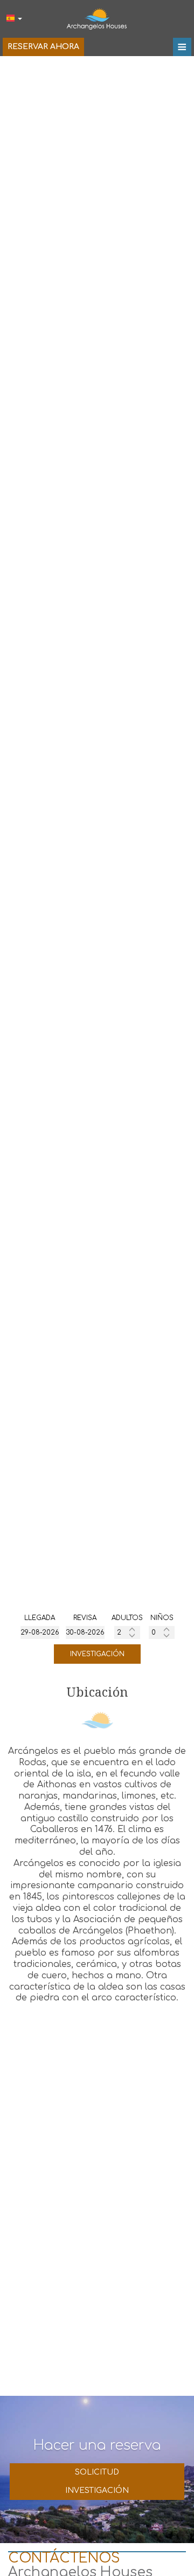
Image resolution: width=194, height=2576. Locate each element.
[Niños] (162, 1632)
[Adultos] (127, 1632)
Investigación (97, 1654)
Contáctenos (64, 2558)
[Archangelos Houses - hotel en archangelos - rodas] (97, 18)
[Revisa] (85, 1632)
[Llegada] (40, 1632)
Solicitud (97, 2472)
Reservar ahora (43, 47)
